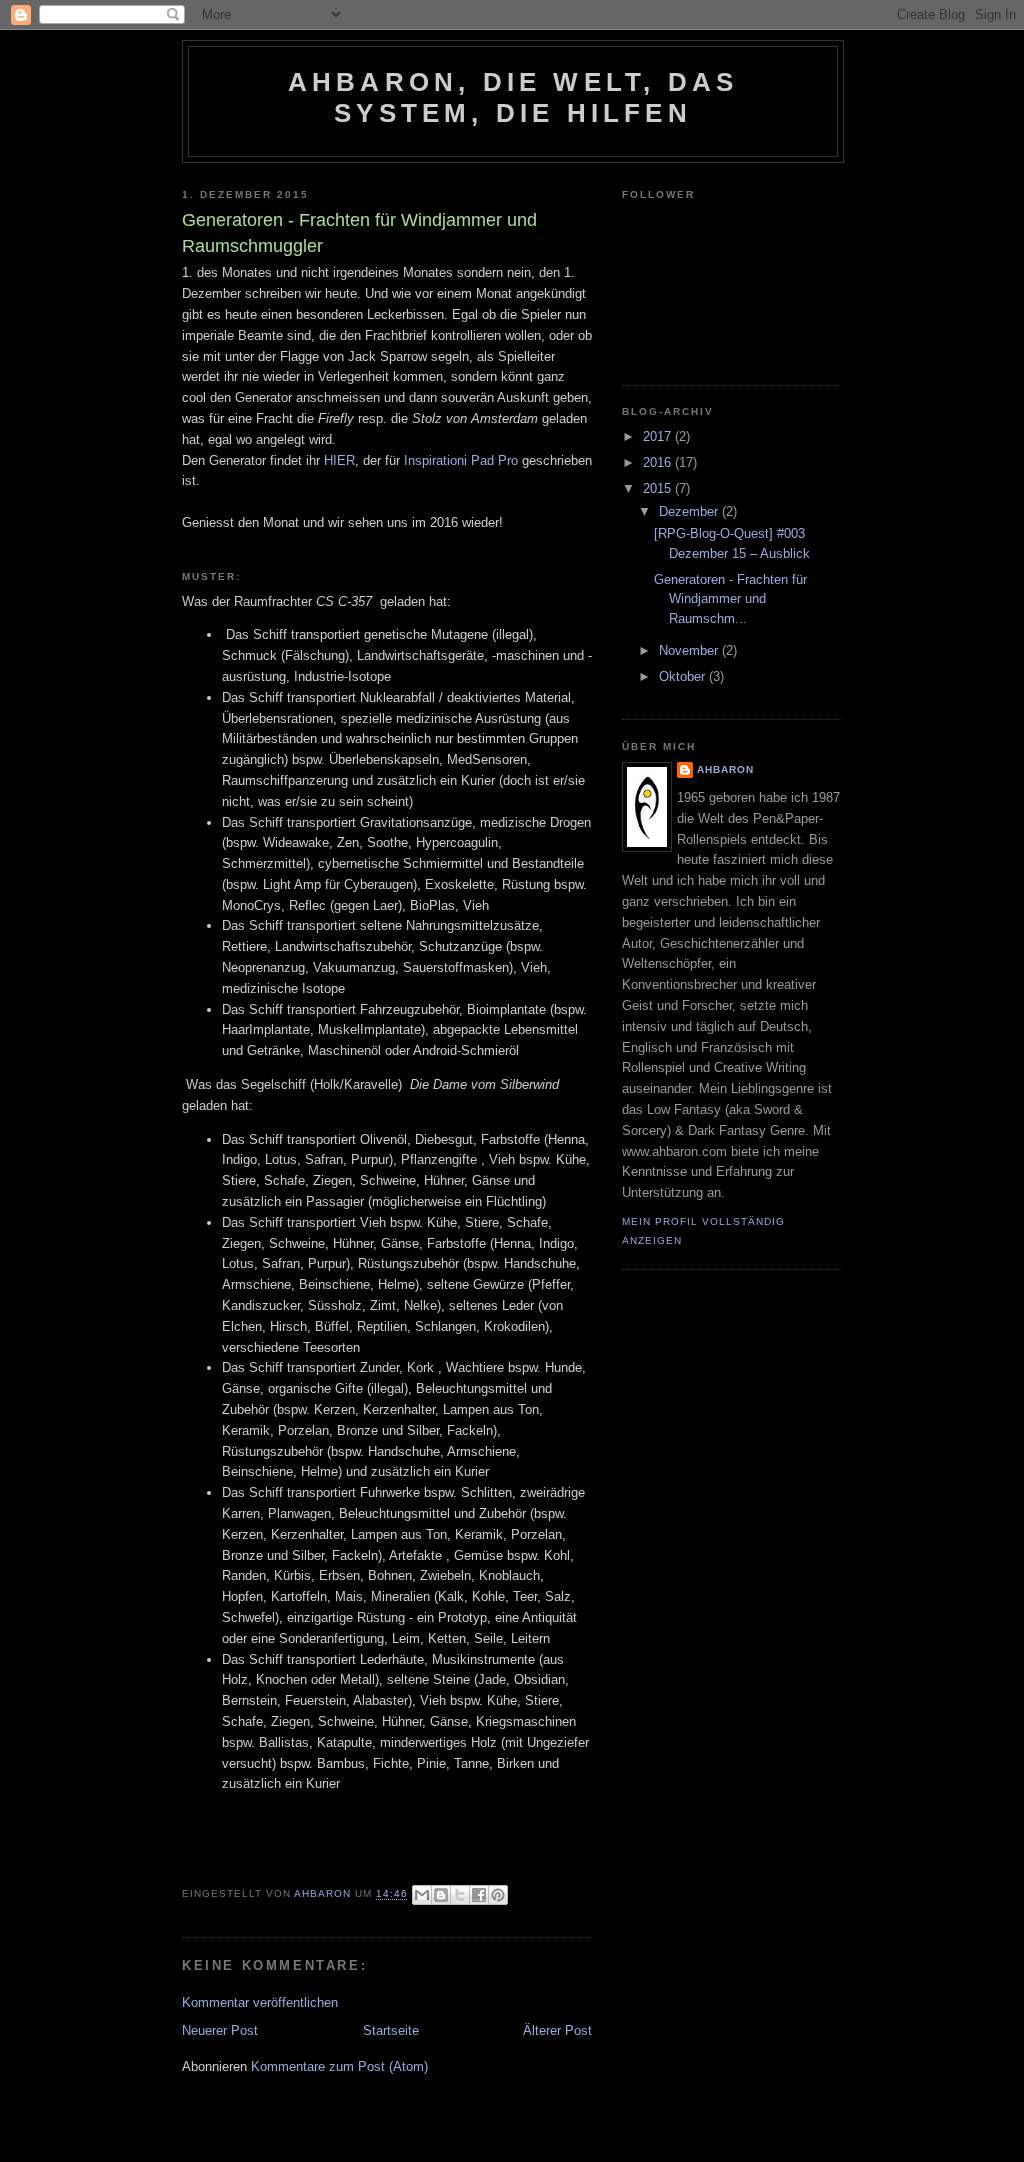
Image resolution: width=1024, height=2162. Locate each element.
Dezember (690, 511)
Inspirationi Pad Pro (461, 460)
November (690, 650)
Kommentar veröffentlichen (260, 2002)
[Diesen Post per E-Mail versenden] (422, 1895)
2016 (659, 462)
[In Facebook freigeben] (479, 1895)
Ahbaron (725, 769)
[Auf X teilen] (460, 1895)
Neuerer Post (220, 2030)
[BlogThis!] (441, 1895)
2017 (659, 436)
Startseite (391, 2030)
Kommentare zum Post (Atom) (339, 2066)
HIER (339, 460)
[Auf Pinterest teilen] (498, 1895)
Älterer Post (557, 2030)
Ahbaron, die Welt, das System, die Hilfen (513, 97)
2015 (659, 488)
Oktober (684, 676)
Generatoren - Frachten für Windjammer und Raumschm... (730, 599)
